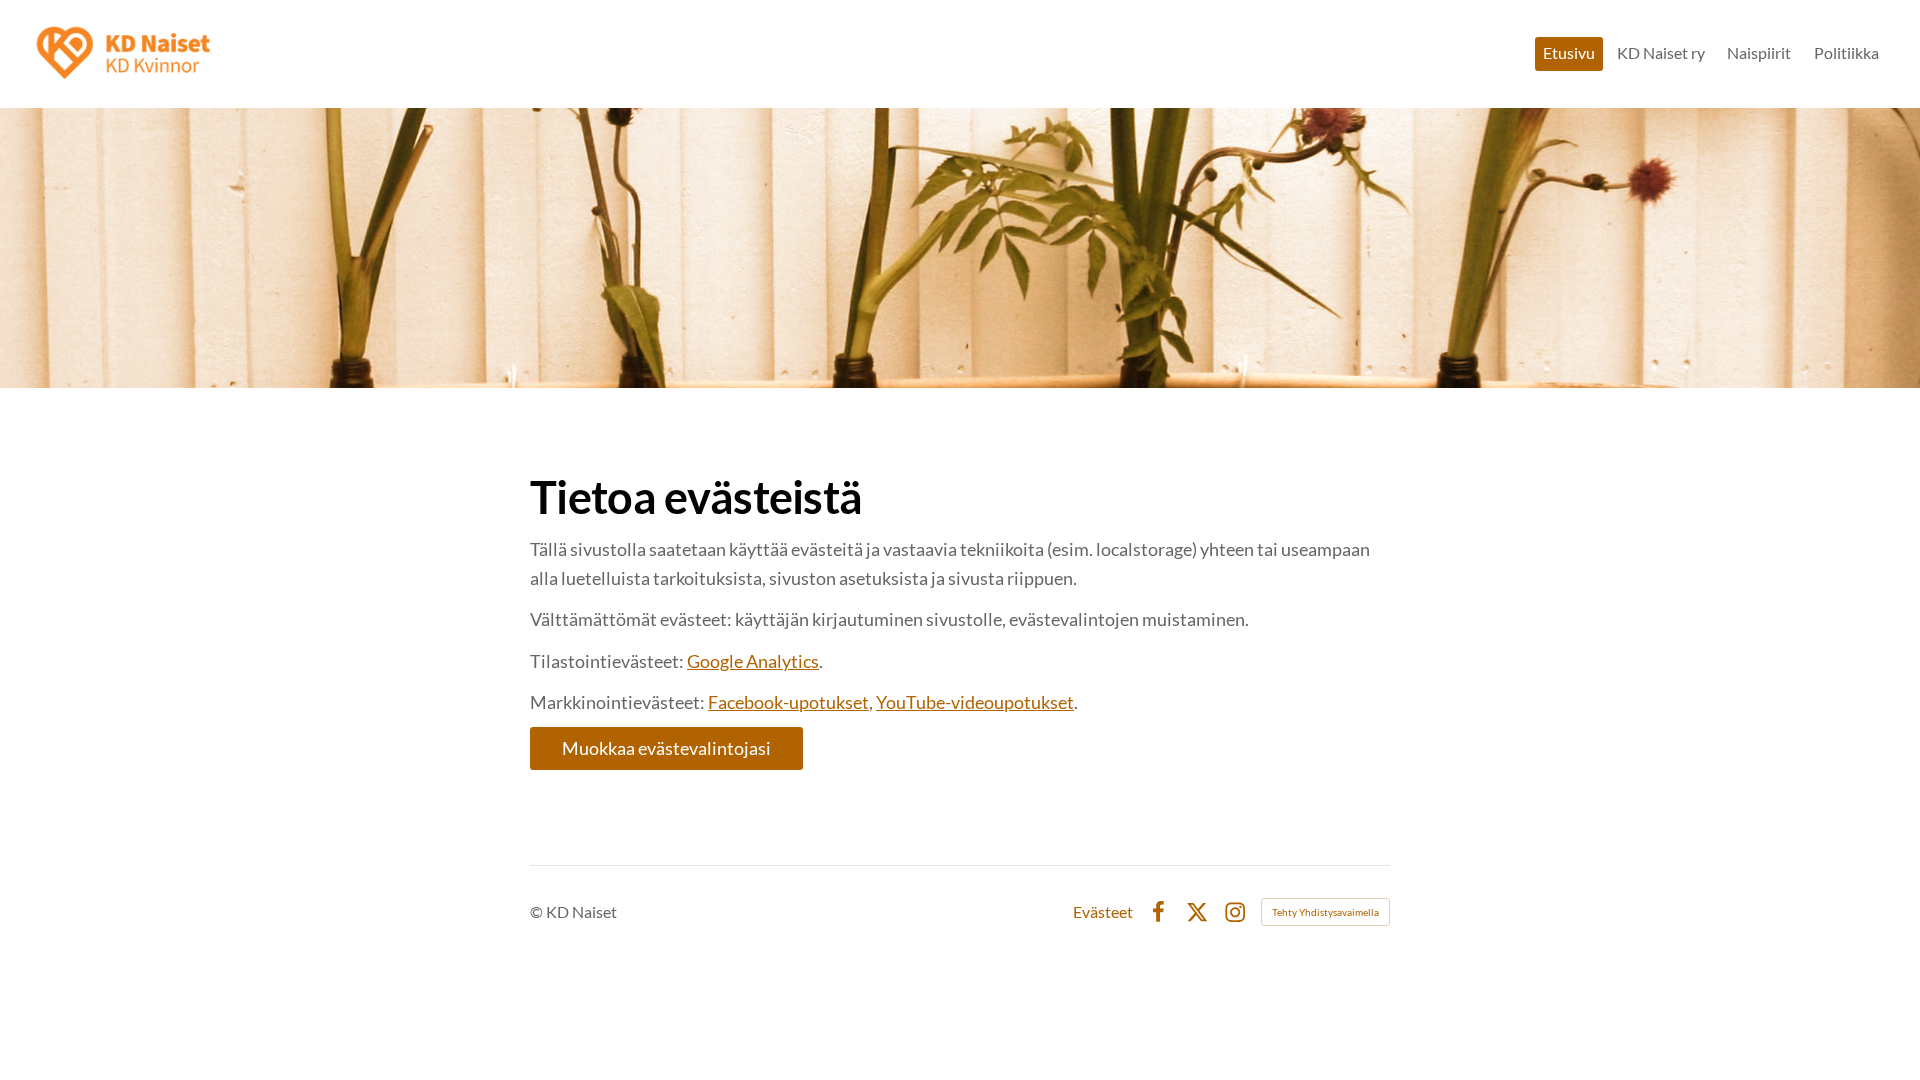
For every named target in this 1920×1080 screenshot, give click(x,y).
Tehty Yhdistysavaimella (1325, 912)
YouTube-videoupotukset (975, 702)
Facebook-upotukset (788, 702)
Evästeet (1103, 912)
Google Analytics (753, 661)
